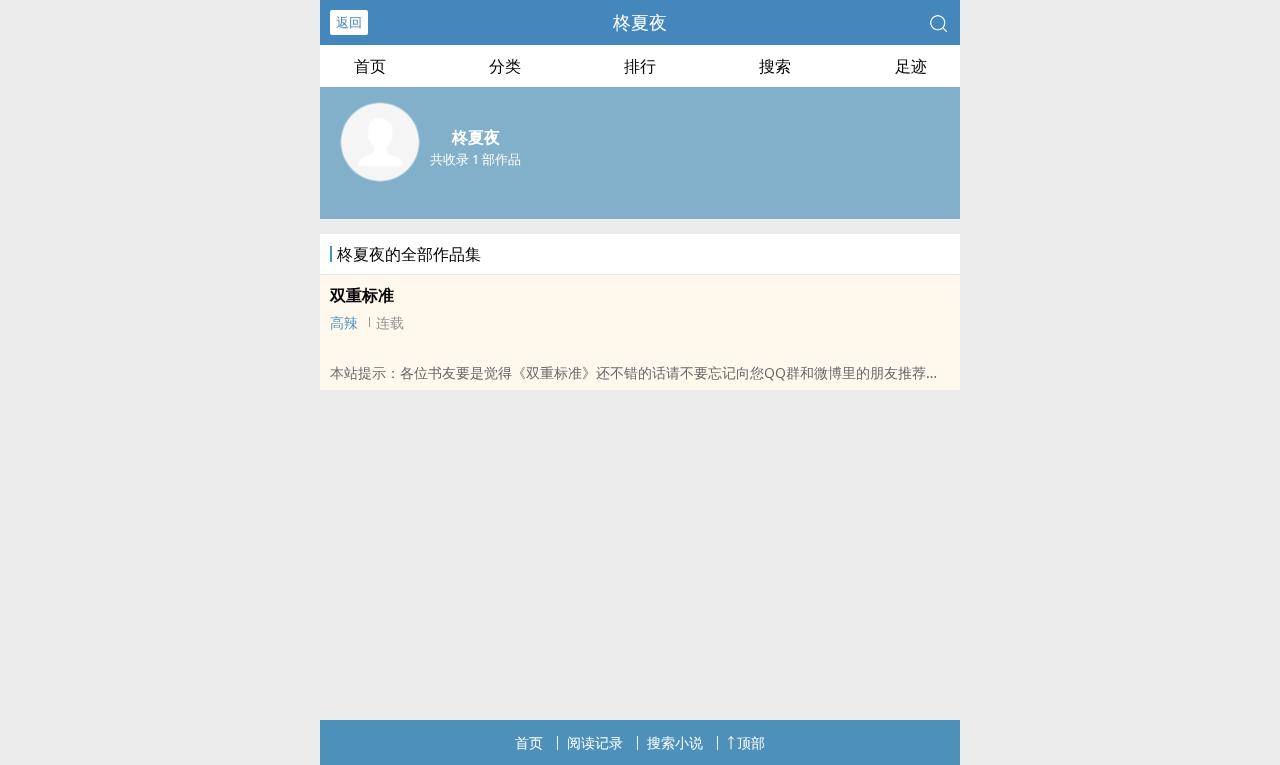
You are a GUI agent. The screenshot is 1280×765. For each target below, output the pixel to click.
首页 (370, 66)
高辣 (344, 322)
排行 (640, 66)
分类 (505, 66)
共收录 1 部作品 (475, 159)
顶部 (751, 742)
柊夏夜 (640, 22)
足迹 (911, 66)
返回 (349, 22)
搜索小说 (675, 742)
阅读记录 (595, 742)
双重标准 (362, 295)
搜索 (775, 66)
